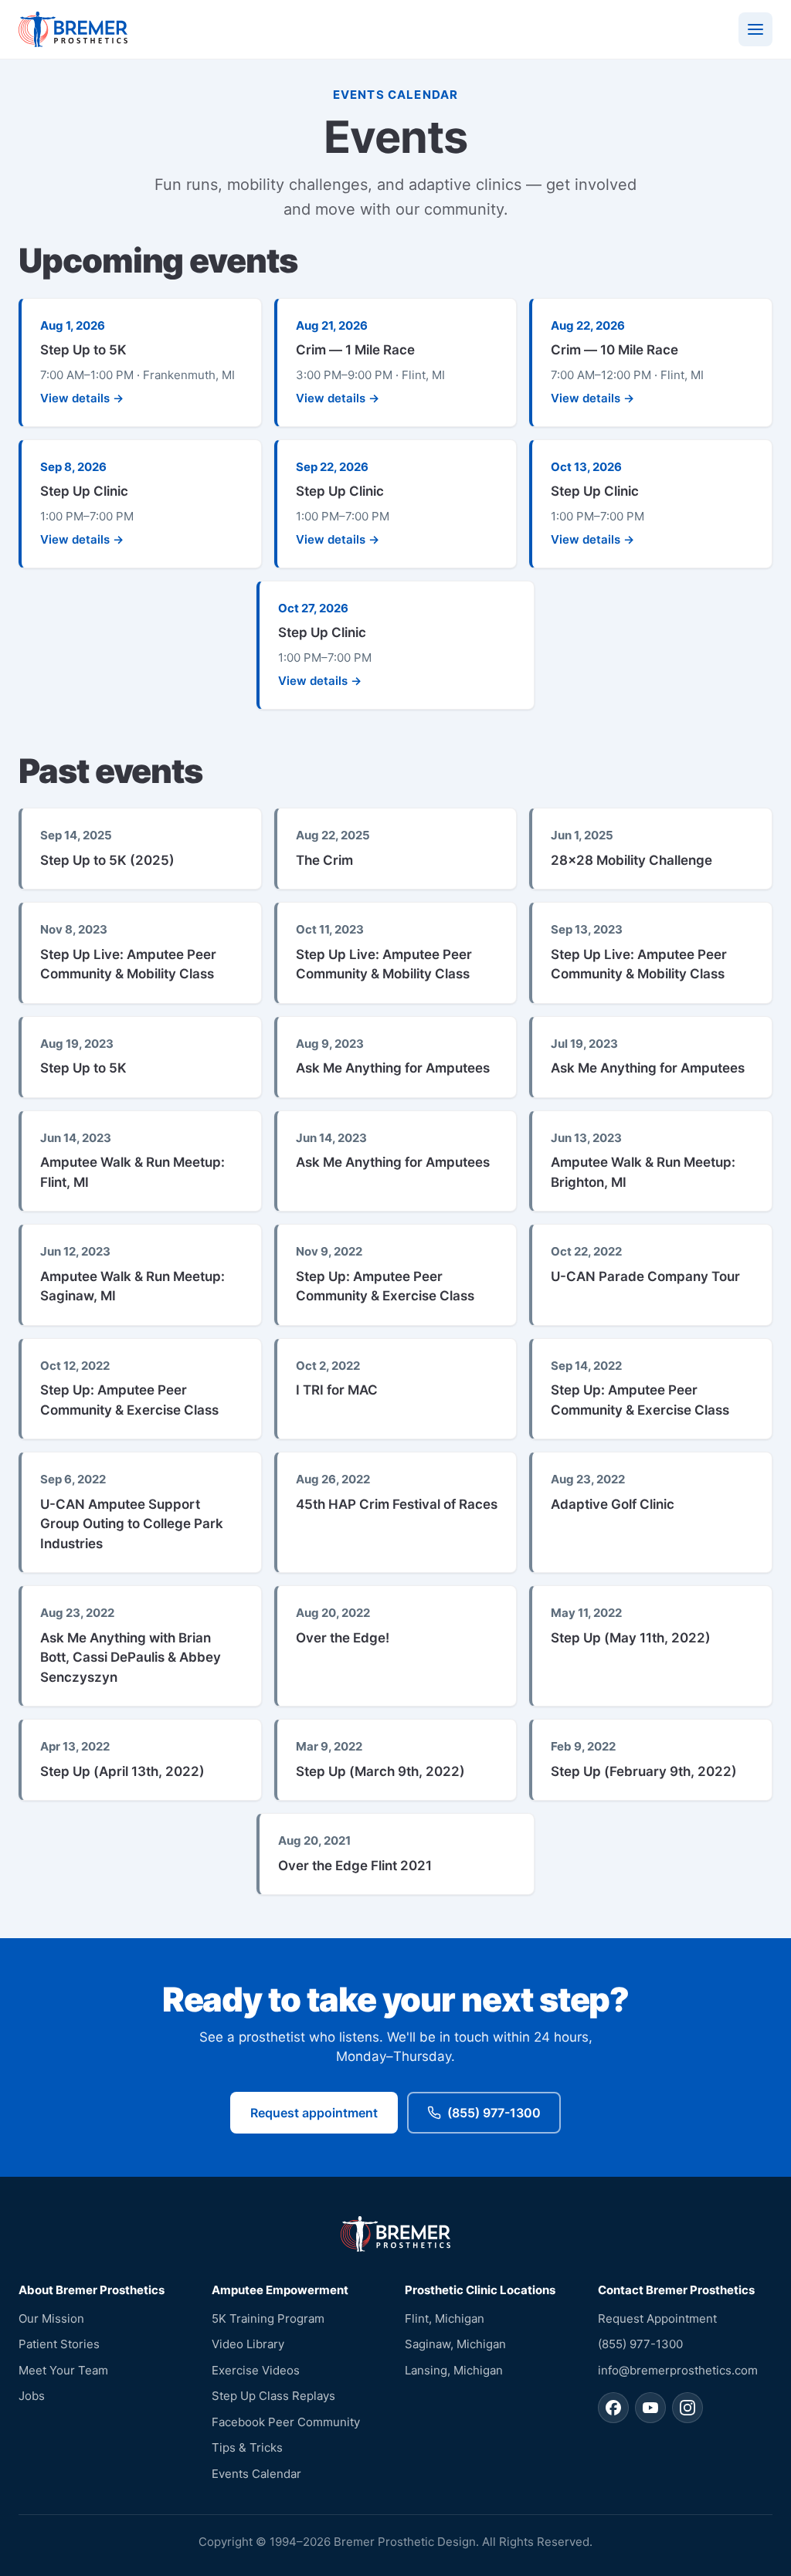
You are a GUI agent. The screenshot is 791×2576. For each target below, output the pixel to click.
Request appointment (314, 2113)
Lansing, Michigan (454, 2370)
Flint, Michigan (445, 2318)
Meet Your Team (63, 2370)
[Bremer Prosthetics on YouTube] (650, 2408)
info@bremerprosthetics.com (678, 2370)
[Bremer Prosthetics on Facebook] (613, 2408)
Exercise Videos (256, 2370)
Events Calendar (256, 2474)
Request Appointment (657, 2318)
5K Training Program (268, 2318)
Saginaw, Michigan (455, 2344)
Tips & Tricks (247, 2447)
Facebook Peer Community (286, 2422)
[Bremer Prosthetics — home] (73, 29)
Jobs (32, 2396)
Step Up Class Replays (273, 2396)
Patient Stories (59, 2344)
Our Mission (51, 2318)
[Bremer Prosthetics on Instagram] (687, 2408)
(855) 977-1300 (494, 2113)
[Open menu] (755, 29)
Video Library (248, 2344)
